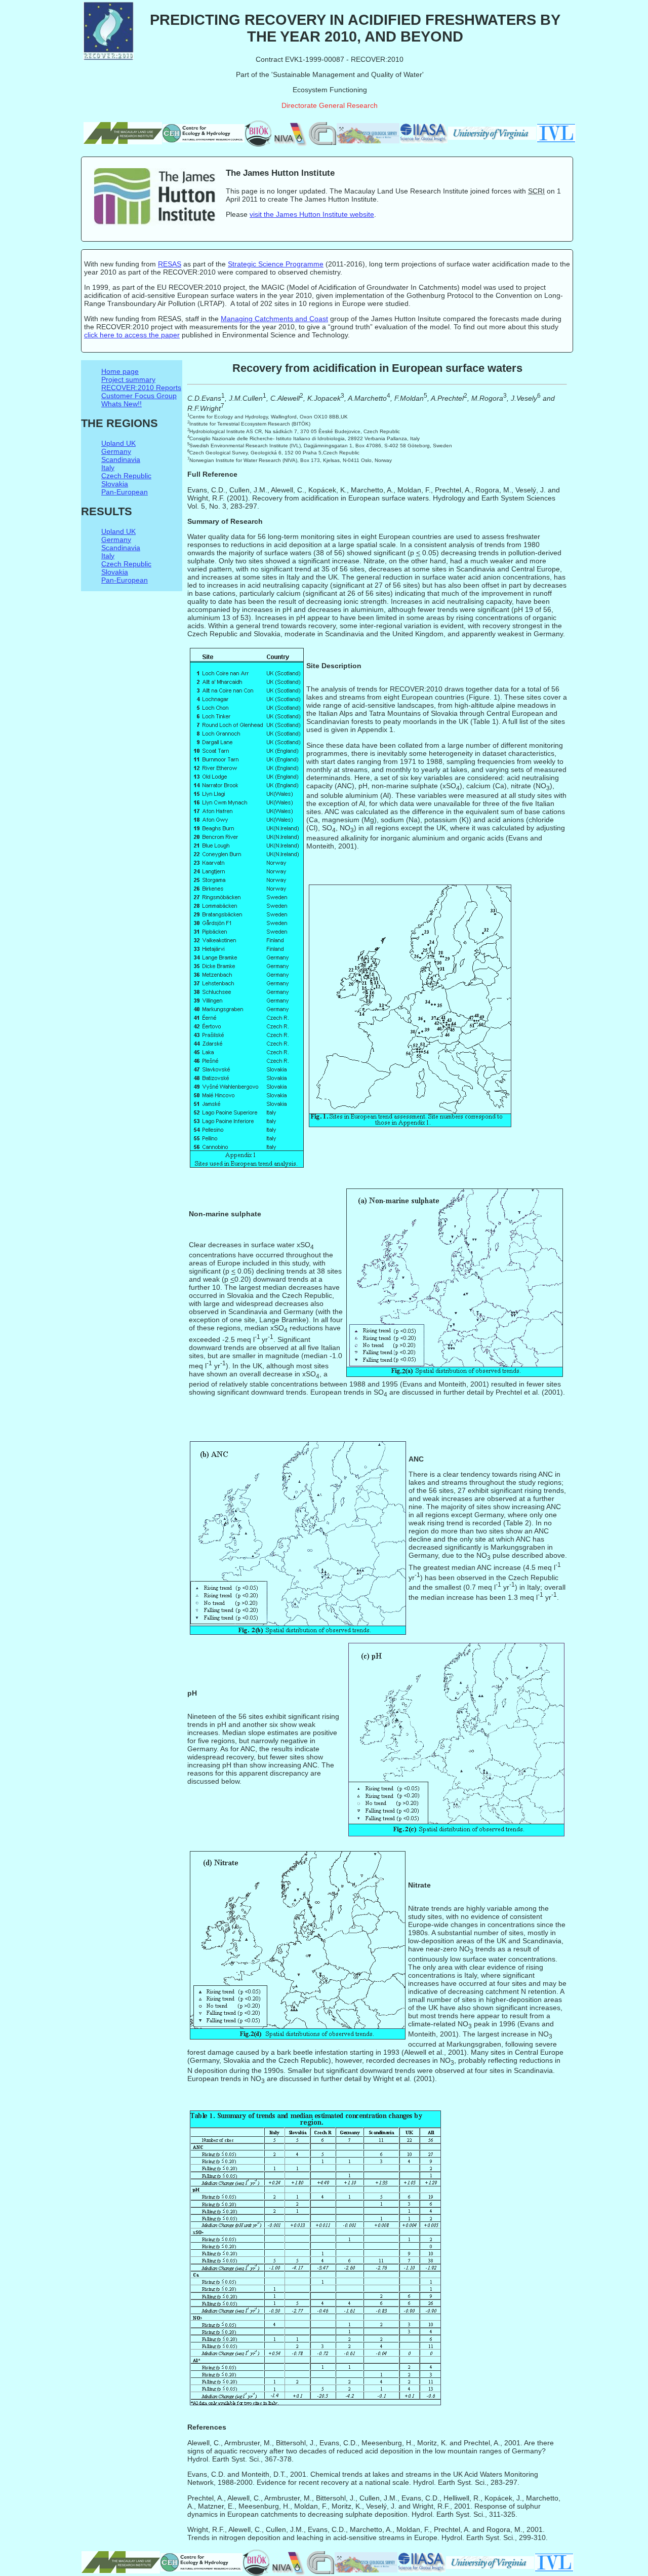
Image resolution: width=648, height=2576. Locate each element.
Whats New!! (121, 404)
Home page (120, 371)
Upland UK (118, 443)
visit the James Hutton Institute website (312, 214)
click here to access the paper (132, 335)
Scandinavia (121, 459)
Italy (108, 468)
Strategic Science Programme (276, 264)
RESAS (170, 264)
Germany (116, 451)
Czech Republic (126, 476)
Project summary (128, 379)
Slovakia (115, 484)
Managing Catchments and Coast (274, 319)
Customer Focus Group (139, 396)
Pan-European (125, 492)
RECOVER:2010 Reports (141, 388)
